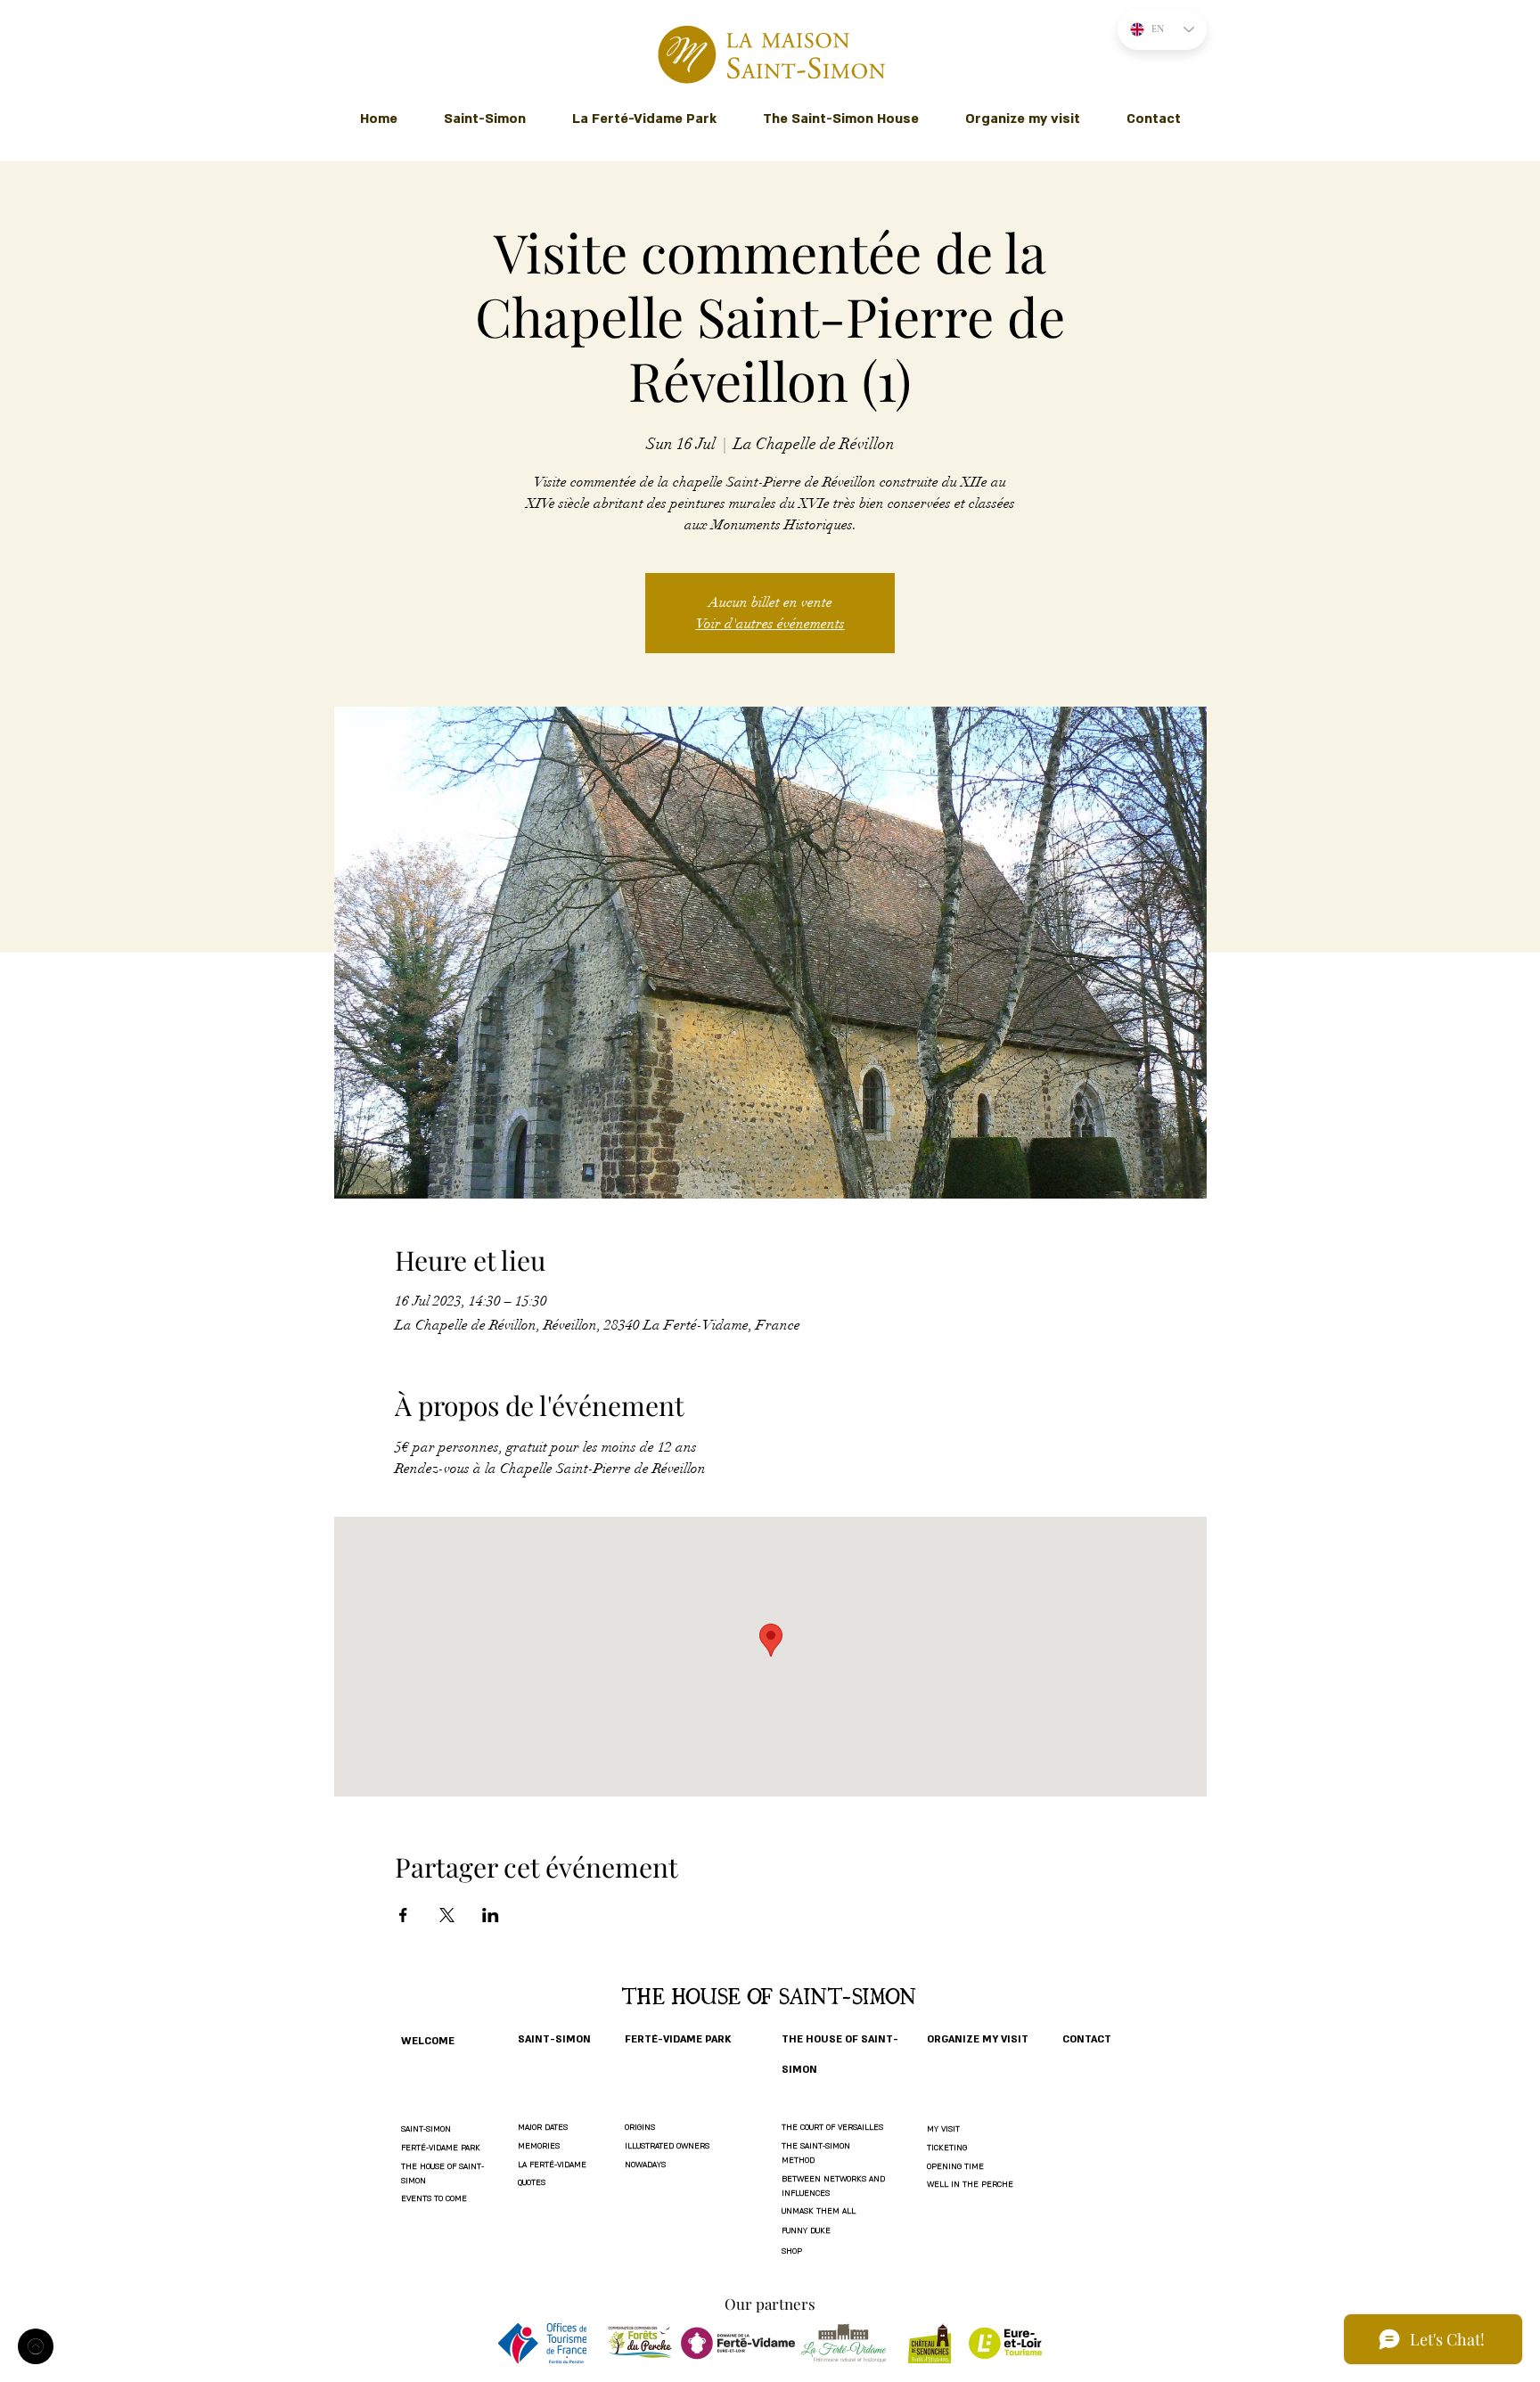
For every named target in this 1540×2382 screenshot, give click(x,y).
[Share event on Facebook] (403, 1915)
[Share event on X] (447, 1915)
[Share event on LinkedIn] (491, 1915)
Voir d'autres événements (770, 624)
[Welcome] (36, 2346)
